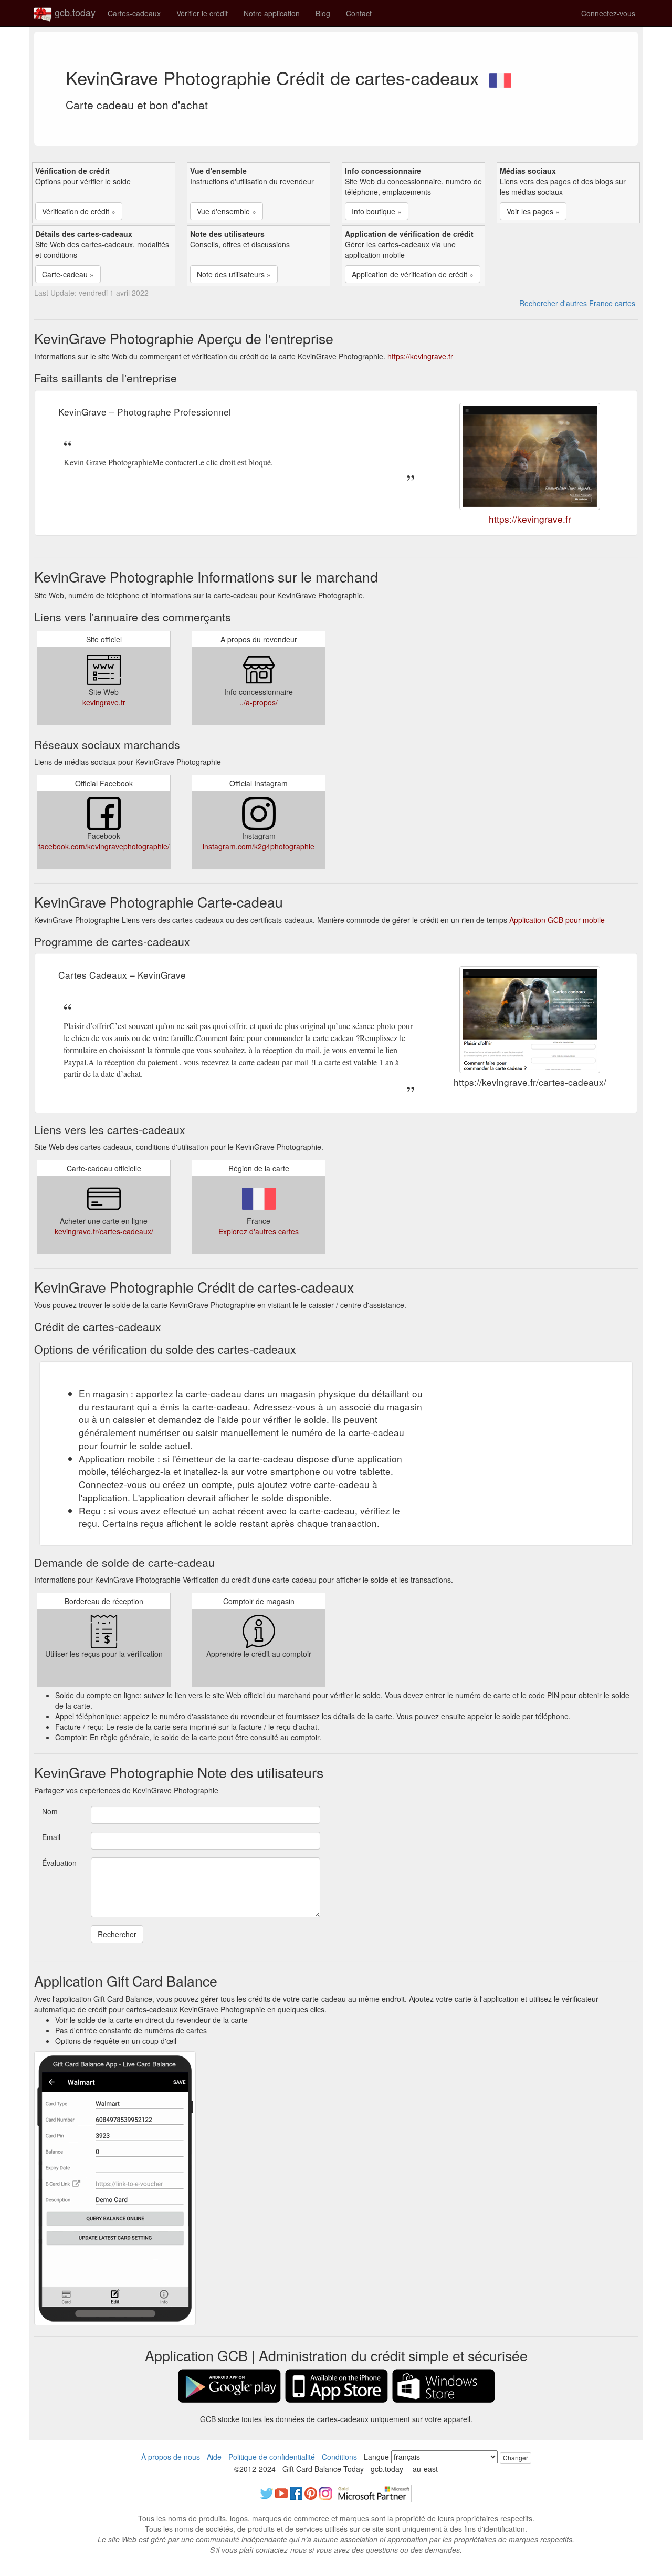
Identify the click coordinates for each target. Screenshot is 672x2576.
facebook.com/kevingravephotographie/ (104, 846)
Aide (214, 2457)
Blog (323, 13)
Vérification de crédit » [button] (79, 211)
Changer (516, 2458)
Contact (359, 13)
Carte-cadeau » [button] (68, 274)
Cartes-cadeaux (134, 13)
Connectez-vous (608, 13)
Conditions (339, 2457)
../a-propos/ (259, 702)
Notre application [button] (272, 13)
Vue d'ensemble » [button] (227, 211)
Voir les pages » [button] (533, 211)
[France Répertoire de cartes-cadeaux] (500, 77)
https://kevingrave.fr (420, 356)
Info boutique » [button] (377, 211)
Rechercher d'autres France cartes (577, 303)
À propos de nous (171, 2457)
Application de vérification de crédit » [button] (413, 274)
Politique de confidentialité (272, 2457)
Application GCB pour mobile (557, 920)
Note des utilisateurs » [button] (234, 274)
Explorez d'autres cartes (259, 1231)
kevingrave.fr (104, 702)
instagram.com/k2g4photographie (259, 846)
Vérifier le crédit (202, 13)
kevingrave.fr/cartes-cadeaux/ (104, 1231)
